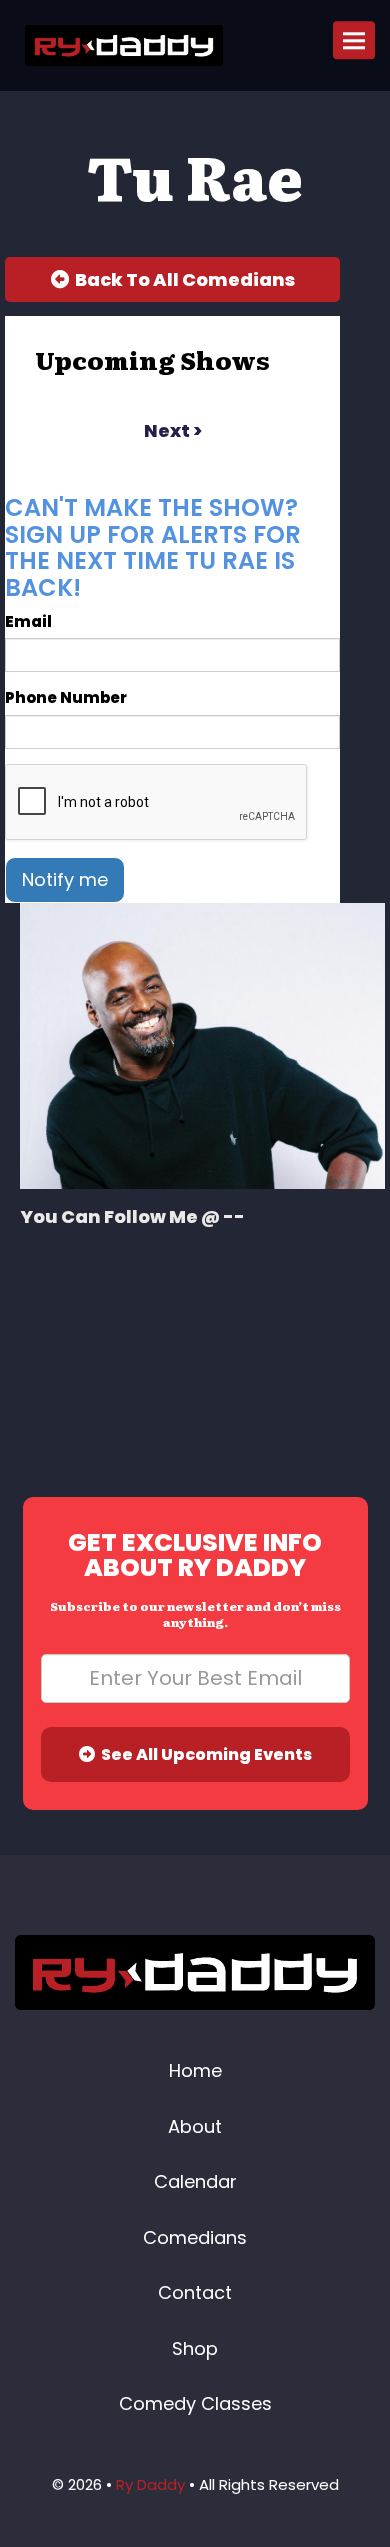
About (195, 2126)
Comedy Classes (195, 2403)
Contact (195, 2292)
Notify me (65, 879)
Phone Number (66, 697)
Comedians (195, 2237)
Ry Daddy (150, 2484)
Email (28, 621)
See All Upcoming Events (203, 1754)
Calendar (195, 2181)
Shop (195, 2348)
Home (195, 2070)
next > (173, 430)
